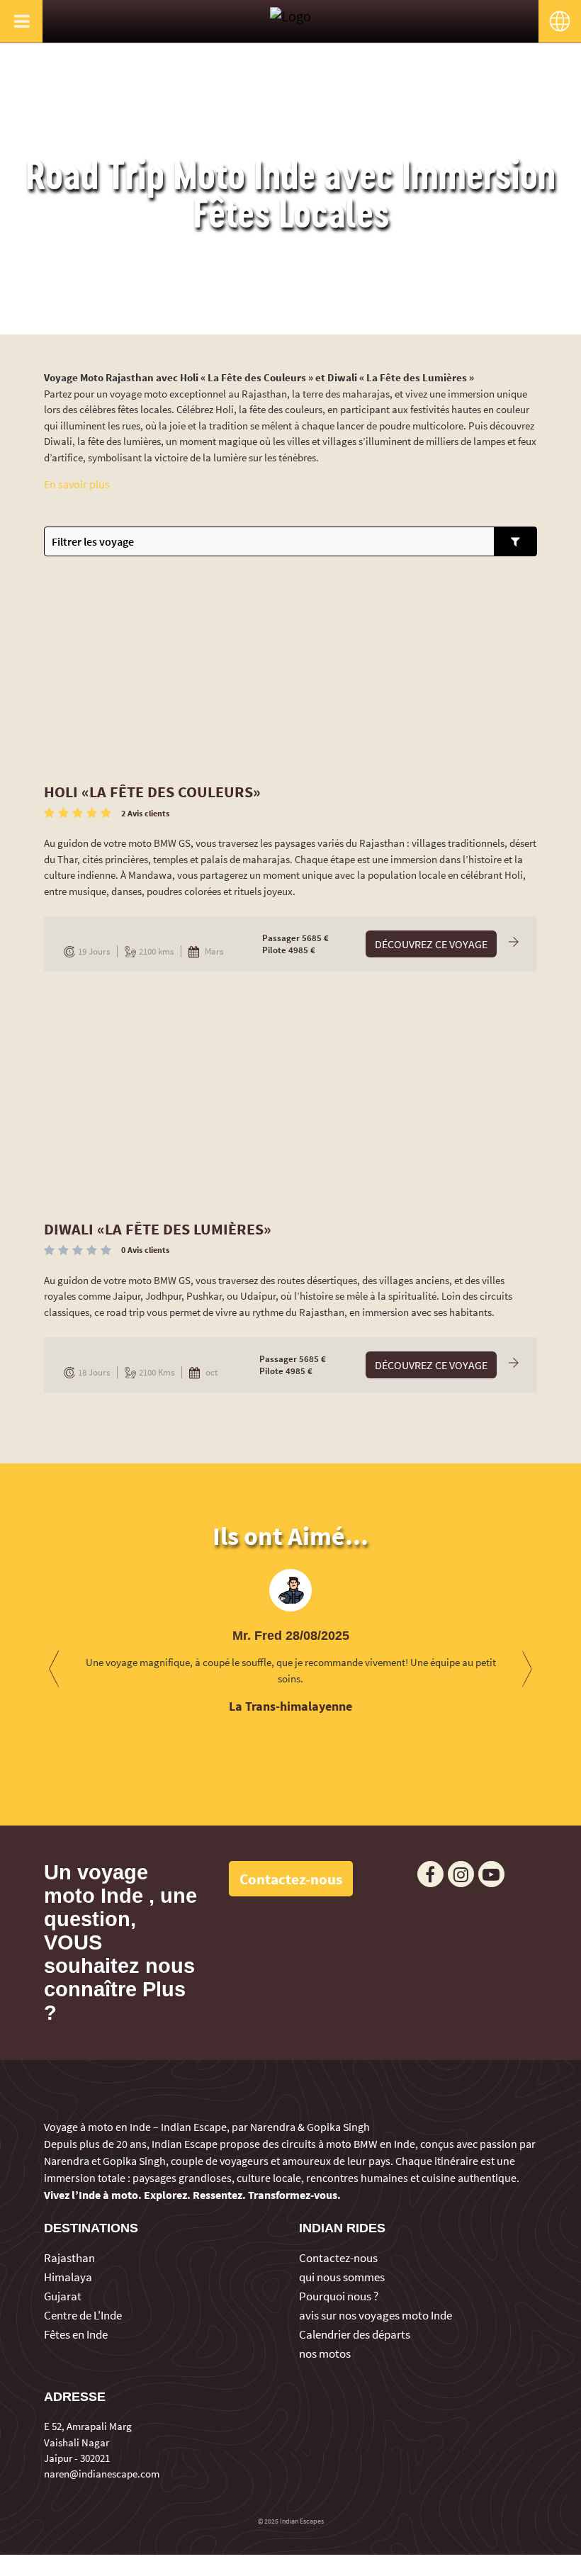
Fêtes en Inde (76, 2334)
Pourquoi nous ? (339, 2296)
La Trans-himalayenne (290, 1706)
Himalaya (68, 2277)
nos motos (325, 2353)
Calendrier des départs (355, 2334)
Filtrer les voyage (93, 541)
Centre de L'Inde (83, 2315)
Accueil (255, 320)
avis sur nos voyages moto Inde (376, 2315)
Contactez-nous (338, 2258)
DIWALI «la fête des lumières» (158, 1229)
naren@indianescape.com (102, 2474)
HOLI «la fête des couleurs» (152, 792)
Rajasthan (69, 2258)
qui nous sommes (342, 2277)
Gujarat (63, 2296)
